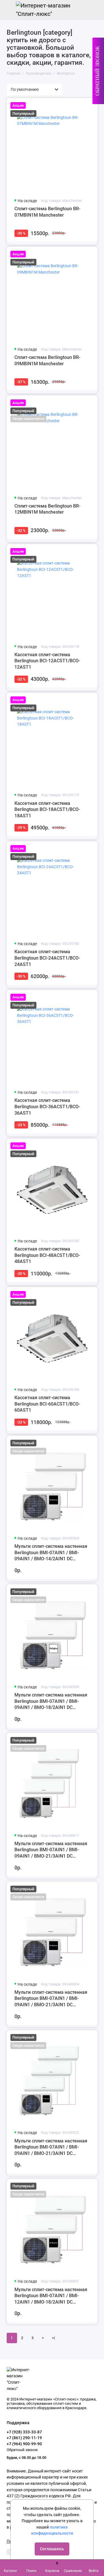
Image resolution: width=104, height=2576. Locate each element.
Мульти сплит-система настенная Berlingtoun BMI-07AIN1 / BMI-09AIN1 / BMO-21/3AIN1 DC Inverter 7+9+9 (51, 2147)
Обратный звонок (22, 2450)
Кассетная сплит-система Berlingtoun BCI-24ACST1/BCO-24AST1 (47, 958)
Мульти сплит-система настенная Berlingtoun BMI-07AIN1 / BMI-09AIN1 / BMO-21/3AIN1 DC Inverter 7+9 (51, 1999)
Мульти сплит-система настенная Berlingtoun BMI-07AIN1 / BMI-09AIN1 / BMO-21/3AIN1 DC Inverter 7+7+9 (51, 1850)
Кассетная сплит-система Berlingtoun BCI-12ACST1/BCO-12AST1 (47, 661)
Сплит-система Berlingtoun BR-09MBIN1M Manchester (47, 361)
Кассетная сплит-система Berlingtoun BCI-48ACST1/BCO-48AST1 (47, 1255)
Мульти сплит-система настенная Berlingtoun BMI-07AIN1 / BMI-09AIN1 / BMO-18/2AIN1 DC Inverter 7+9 (51, 1701)
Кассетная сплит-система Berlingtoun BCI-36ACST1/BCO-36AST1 (47, 1107)
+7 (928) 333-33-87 (24, 2432)
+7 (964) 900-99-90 (24, 2444)
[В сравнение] (81, 105)
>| (53, 2338)
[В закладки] (90, 105)
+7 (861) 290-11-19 (24, 2438)
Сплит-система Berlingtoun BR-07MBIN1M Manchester (47, 212)
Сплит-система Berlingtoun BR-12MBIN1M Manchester (47, 509)
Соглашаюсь (52, 2549)
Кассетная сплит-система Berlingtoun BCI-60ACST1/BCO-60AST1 (47, 1404)
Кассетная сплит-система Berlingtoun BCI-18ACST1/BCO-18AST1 (47, 810)
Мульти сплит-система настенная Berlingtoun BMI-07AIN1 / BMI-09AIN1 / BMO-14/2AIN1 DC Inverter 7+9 (51, 1553)
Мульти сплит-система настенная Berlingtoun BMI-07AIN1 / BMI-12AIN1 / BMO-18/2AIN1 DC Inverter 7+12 (51, 2296)
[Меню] (10, 10)
